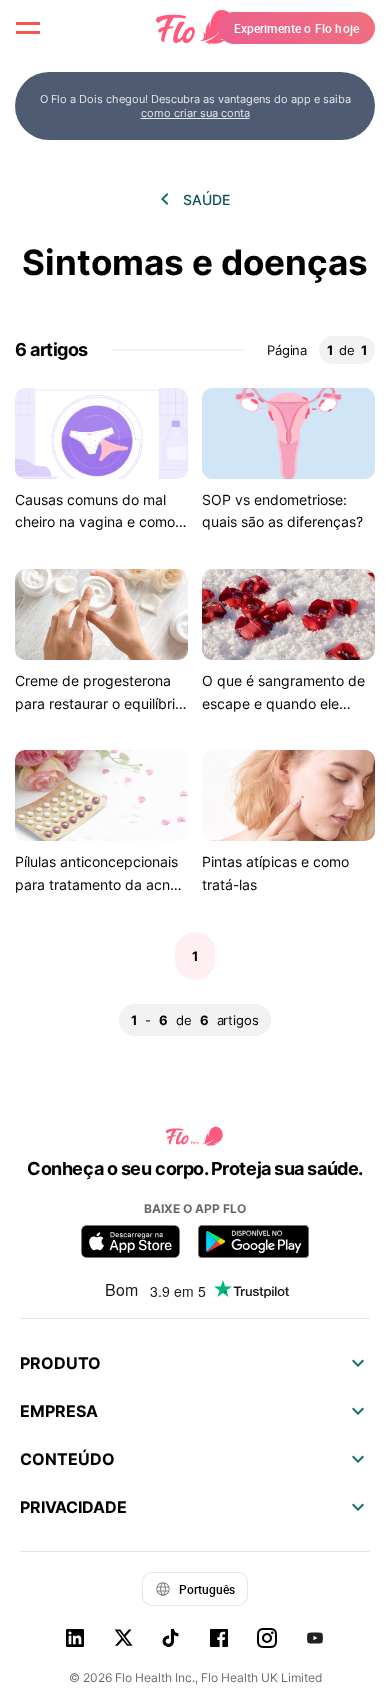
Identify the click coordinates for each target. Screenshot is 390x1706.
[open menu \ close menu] (28, 28)
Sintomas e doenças (195, 262)
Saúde (206, 199)
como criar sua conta (195, 113)
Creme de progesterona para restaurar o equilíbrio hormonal (99, 703)
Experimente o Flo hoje (296, 28)
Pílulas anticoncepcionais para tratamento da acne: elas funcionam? (98, 884)
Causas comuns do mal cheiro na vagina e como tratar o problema (95, 522)
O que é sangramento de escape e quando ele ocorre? (283, 703)
